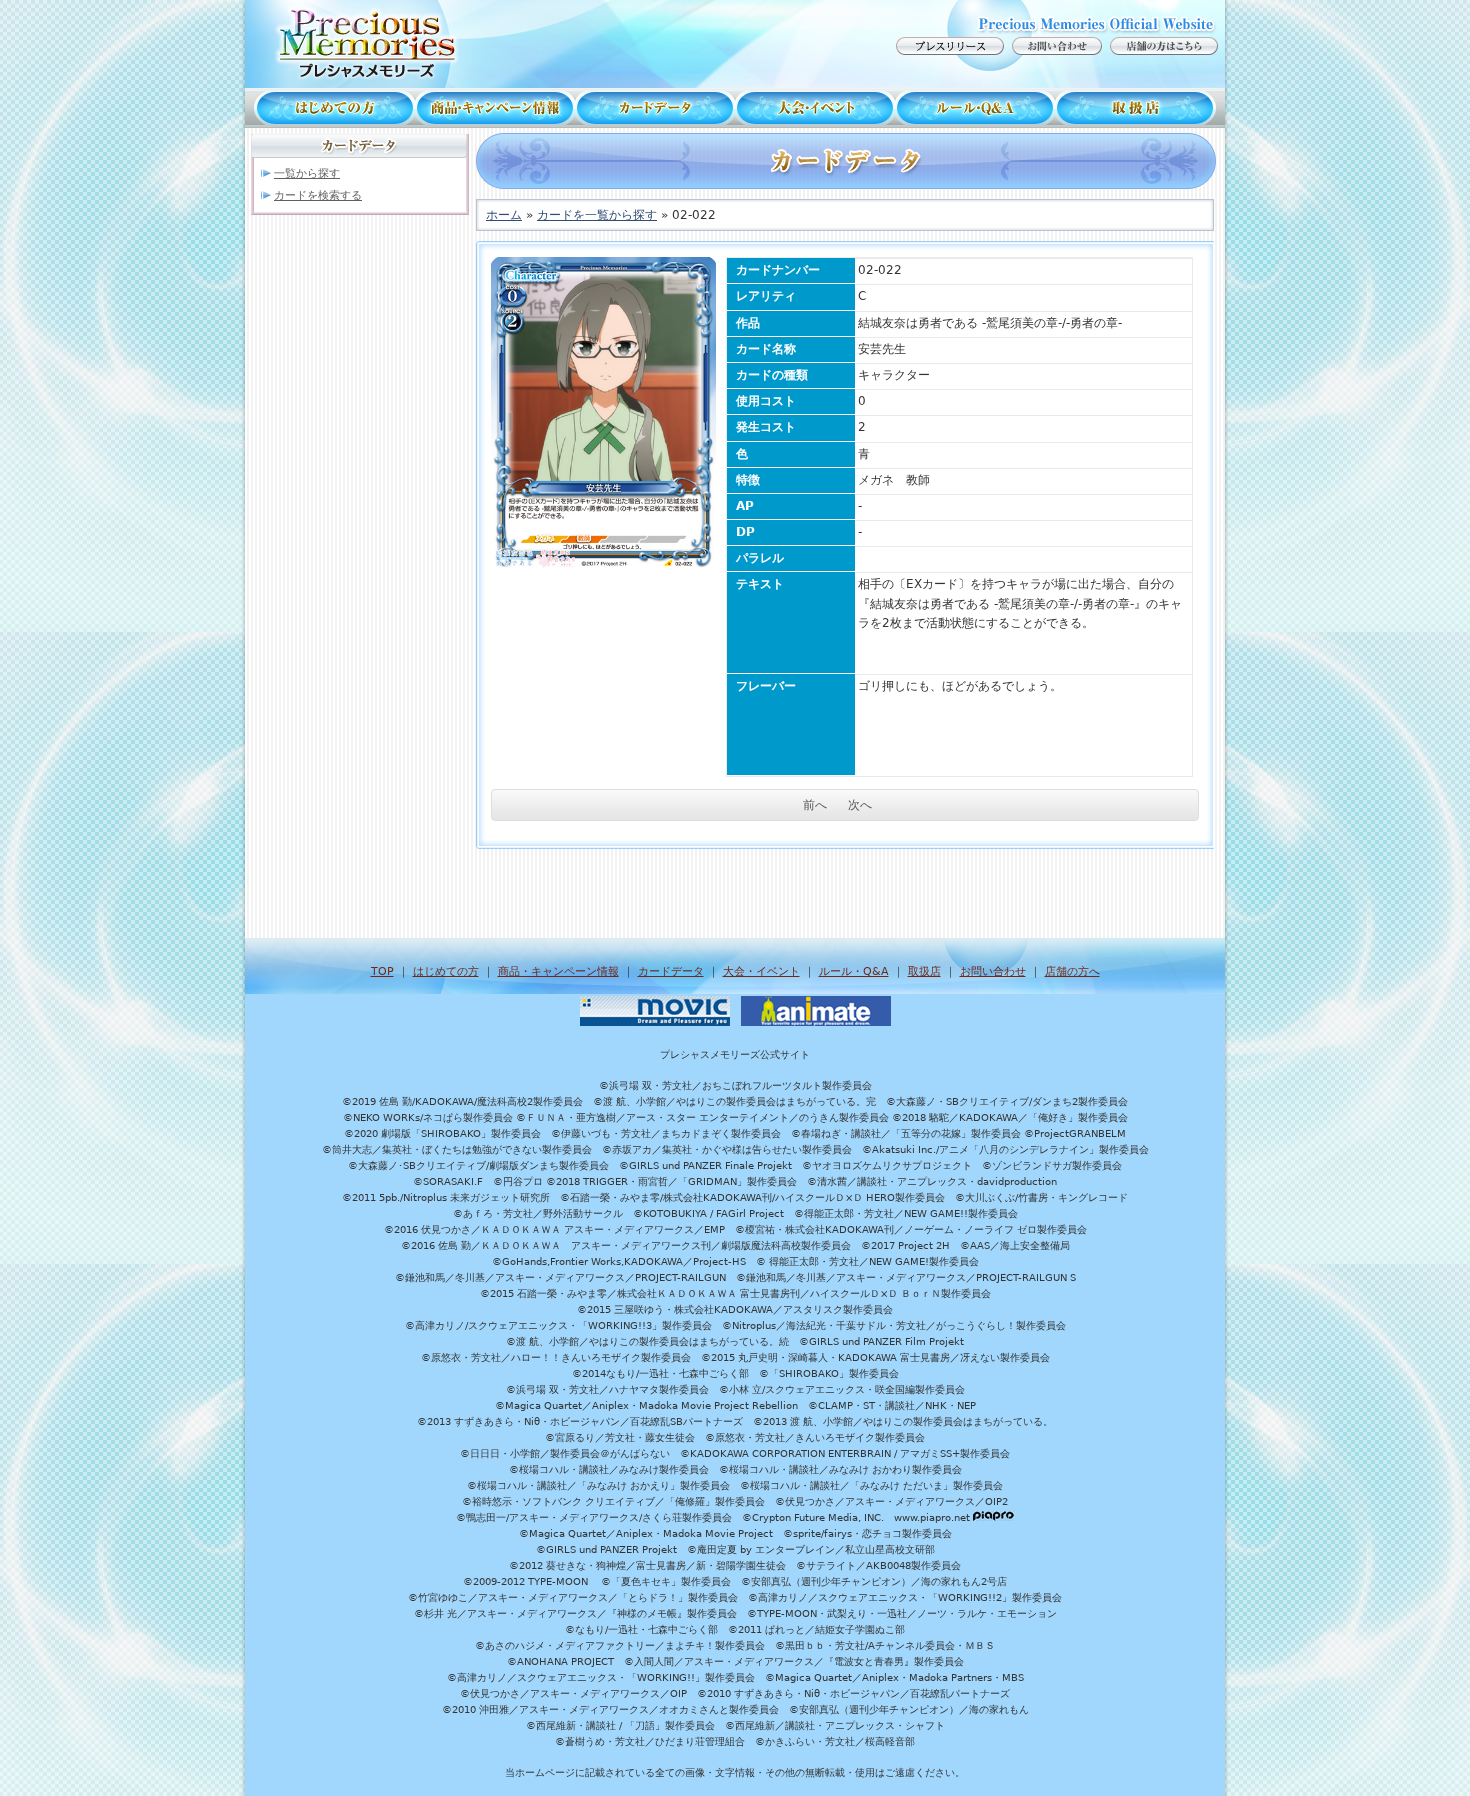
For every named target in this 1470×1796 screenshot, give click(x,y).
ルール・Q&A (854, 971)
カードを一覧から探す (597, 215)
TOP (382, 971)
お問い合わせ (993, 971)
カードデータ (655, 108)
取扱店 (1140, 108)
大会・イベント (815, 108)
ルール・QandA (975, 108)
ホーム (504, 215)
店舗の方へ (1072, 971)
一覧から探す (307, 173)
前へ (815, 805)
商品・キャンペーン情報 (495, 108)
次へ (860, 805)
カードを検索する (318, 195)
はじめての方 (330, 108)
